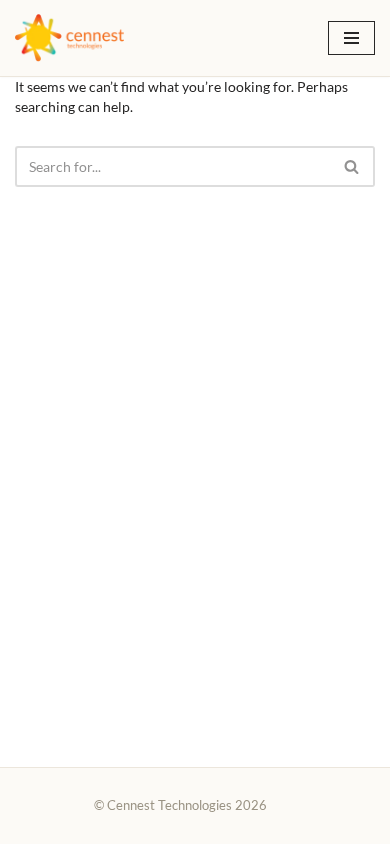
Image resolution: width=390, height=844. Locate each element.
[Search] (352, 166)
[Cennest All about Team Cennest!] (69, 38)
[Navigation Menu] (351, 38)
